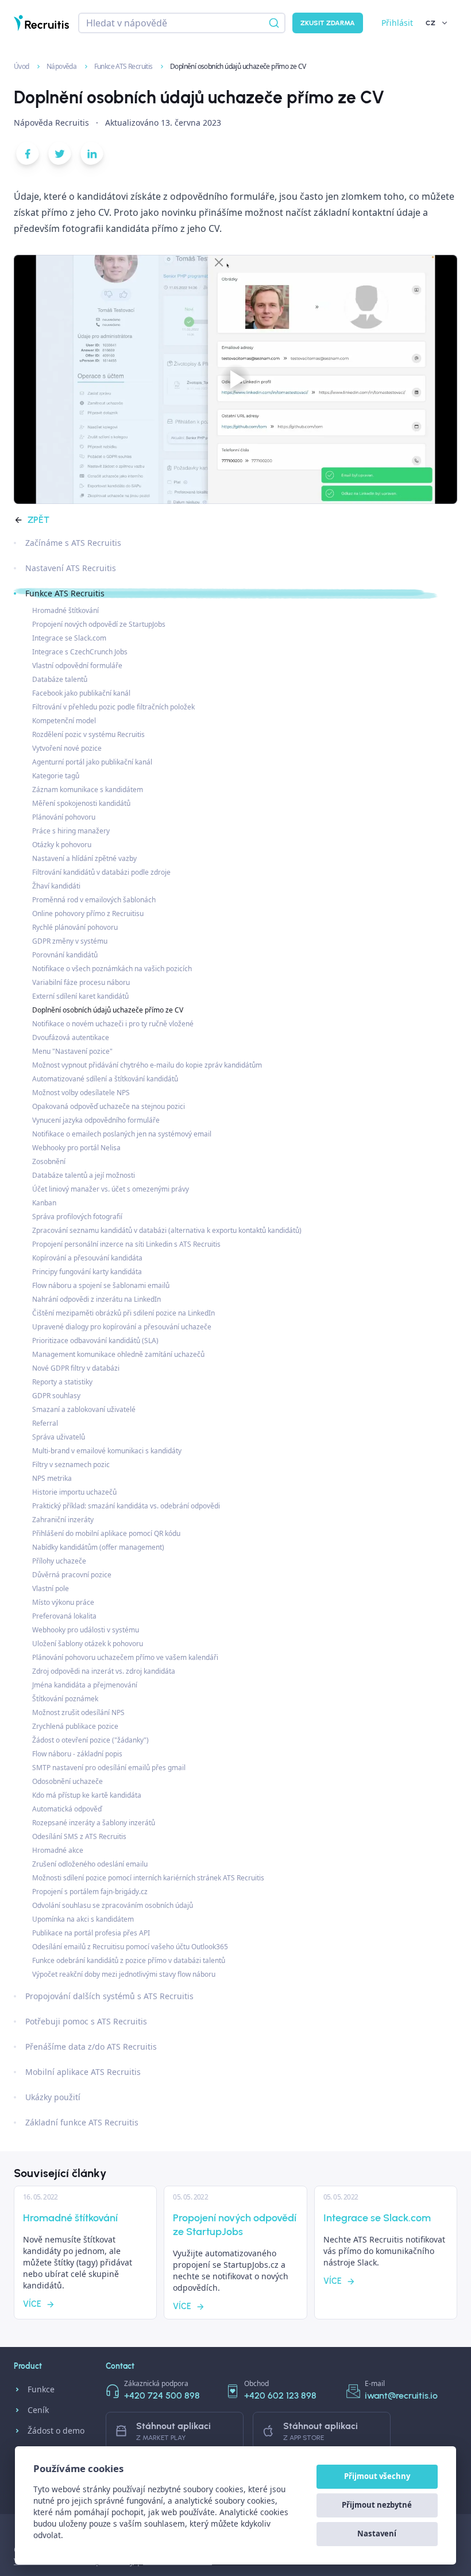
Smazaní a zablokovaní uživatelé (84, 1409)
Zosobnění (49, 1161)
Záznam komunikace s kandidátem (88, 790)
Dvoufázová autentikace (71, 1037)
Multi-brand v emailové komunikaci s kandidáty (107, 1451)
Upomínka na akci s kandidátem (83, 1919)
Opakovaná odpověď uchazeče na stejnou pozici (109, 1106)
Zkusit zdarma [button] (328, 23)
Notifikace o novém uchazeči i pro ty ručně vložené (113, 1024)
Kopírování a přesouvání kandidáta (87, 1258)
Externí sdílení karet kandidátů (80, 996)
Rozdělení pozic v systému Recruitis (88, 734)
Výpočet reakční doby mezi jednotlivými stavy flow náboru (124, 1974)
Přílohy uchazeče (59, 1561)
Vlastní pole (51, 1588)
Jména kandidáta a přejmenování (85, 1685)
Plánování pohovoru (64, 817)
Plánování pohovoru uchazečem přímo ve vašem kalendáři (125, 1657)
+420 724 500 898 (162, 2395)
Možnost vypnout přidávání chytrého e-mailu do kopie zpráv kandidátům (147, 1065)
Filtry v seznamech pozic (71, 1464)
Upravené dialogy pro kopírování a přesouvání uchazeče (122, 1327)
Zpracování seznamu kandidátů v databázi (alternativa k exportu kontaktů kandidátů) (167, 1230)
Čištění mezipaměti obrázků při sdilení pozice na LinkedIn (123, 1313)
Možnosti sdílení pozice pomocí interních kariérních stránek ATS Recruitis (148, 1878)
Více (32, 2304)
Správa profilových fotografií (77, 1217)
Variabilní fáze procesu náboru (81, 982)
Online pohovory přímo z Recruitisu (88, 913)
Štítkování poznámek (65, 1699)
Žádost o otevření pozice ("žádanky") (90, 1740)
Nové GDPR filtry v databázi (76, 1368)
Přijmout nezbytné (377, 2505)
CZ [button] (431, 23)
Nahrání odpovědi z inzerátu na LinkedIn (96, 1299)
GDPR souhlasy (56, 1396)
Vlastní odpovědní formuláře (77, 666)
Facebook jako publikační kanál (81, 693)
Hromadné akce (58, 1850)
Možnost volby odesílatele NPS (81, 1093)
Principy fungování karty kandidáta (87, 1272)
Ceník (38, 2410)
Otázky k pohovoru (62, 845)
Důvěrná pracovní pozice (72, 1575)
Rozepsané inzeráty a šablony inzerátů (94, 1823)
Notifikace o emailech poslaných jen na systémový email (122, 1134)
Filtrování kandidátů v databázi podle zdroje (101, 872)
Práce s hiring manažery (71, 831)
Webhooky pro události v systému (86, 1630)
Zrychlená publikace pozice (75, 1726)
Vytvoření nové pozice (67, 748)
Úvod (22, 66)
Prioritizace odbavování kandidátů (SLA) (95, 1341)
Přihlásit (397, 23)
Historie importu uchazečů (74, 1492)
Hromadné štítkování (65, 610)
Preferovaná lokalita (64, 1616)
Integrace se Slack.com (69, 638)
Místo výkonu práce (63, 1602)
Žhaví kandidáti (56, 886)
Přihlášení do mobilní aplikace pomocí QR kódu (106, 1533)
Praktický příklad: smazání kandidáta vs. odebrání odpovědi (126, 1506)
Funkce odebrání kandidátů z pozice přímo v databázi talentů (129, 1960)
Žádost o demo (56, 2430)
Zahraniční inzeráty (63, 1520)
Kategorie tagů (56, 776)
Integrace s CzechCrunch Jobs (80, 652)
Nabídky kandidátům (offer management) (98, 1547)
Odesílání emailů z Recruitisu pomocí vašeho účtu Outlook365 (130, 1947)
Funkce (41, 2389)
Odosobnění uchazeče (67, 1781)
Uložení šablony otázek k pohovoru (88, 1644)
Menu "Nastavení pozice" (72, 1051)
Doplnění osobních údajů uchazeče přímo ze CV (108, 1010)
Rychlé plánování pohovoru (75, 927)
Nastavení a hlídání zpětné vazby (84, 858)
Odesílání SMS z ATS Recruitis (79, 1836)
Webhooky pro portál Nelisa (76, 1148)
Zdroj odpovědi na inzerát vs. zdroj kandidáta (104, 1671)
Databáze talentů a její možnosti (84, 1175)
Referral (45, 1423)
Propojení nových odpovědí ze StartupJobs (99, 624)
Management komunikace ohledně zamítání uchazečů (118, 1354)
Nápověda (62, 66)
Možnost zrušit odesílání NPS (78, 1712)
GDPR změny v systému (70, 941)
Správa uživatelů (59, 1437)
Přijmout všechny (377, 2476)
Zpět (38, 520)
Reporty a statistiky (62, 1382)
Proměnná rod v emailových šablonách (94, 900)
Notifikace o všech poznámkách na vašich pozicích (112, 969)
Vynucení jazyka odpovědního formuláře (96, 1120)
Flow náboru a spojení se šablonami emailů (101, 1285)
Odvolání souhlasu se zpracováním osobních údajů (113, 1905)
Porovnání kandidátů (65, 955)
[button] (28, 156)
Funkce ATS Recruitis (124, 66)
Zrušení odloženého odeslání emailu (90, 1864)
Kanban (44, 1203)
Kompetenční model (64, 721)
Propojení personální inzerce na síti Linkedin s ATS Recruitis (126, 1244)
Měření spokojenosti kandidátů (81, 803)
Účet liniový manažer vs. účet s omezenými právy (111, 1189)
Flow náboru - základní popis (77, 1754)
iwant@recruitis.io (401, 2395)
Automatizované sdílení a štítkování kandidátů (105, 1079)
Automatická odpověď (67, 1809)
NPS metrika (52, 1478)
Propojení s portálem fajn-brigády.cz (90, 1892)
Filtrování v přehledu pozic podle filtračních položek (113, 707)
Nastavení (377, 2534)
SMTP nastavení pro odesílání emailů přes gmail (109, 1768)
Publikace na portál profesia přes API (91, 1933)
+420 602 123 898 (280, 2395)
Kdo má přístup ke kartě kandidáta (87, 1795)
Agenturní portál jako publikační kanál (92, 762)
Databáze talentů (60, 679)
